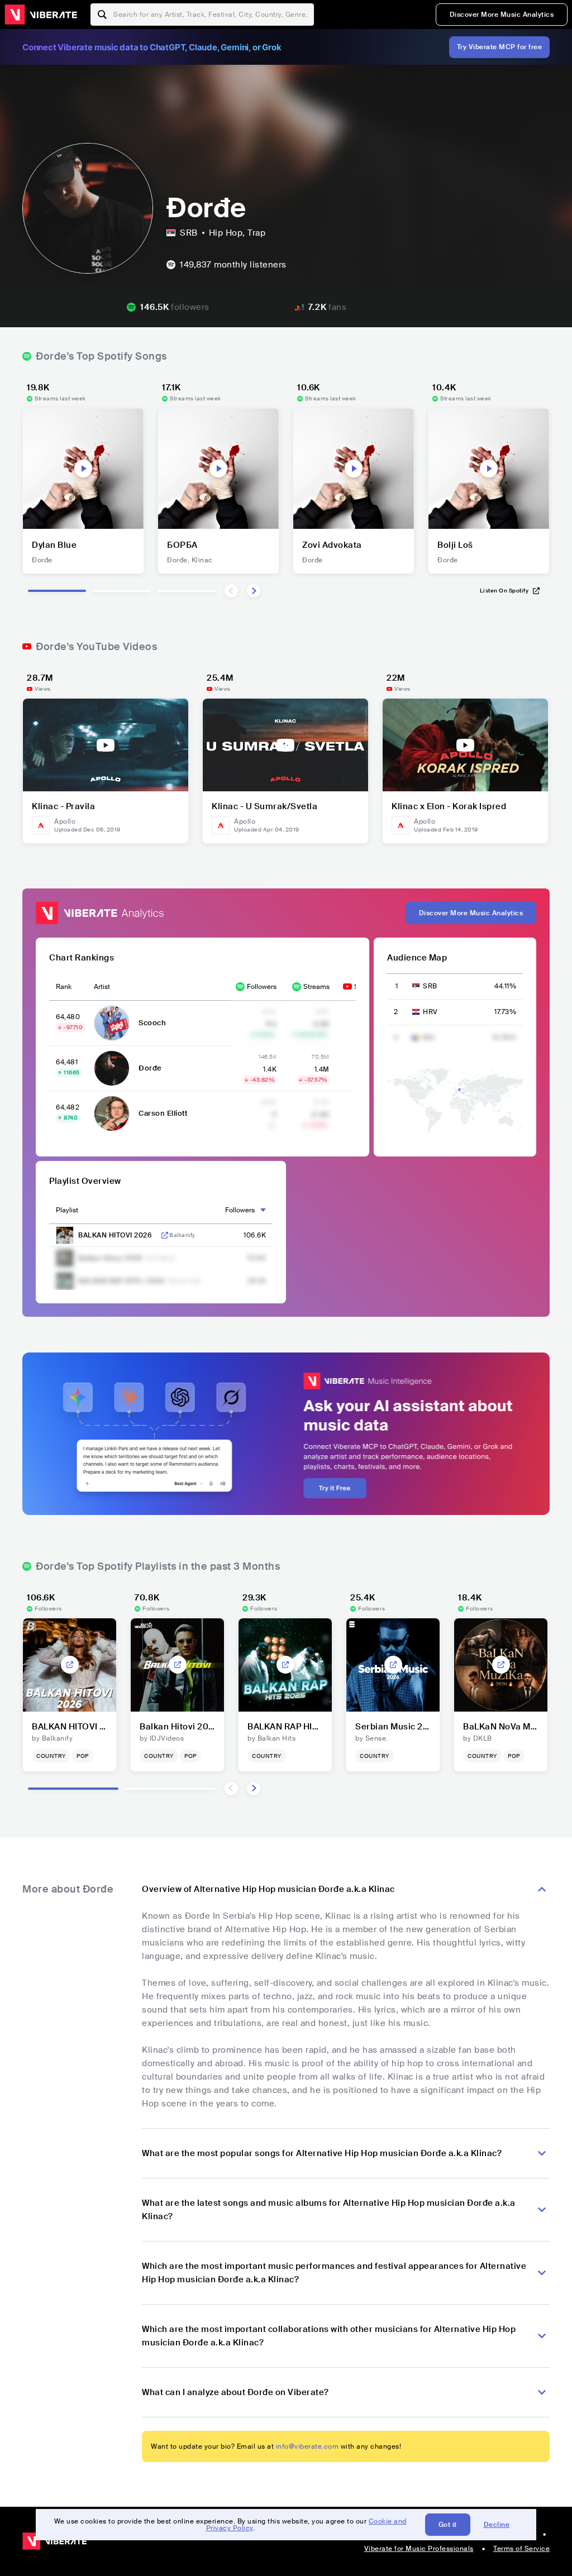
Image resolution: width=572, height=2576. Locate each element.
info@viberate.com (308, 2446)
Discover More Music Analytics (502, 15)
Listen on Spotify (504, 591)
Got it (448, 2525)
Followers (262, 987)
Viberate (41, 15)
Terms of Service (521, 2549)
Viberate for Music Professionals (419, 2549)
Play (83, 469)
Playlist (67, 1210)
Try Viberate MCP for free (500, 47)
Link (165, 1235)
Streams (316, 987)
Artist (102, 987)
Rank (64, 987)
